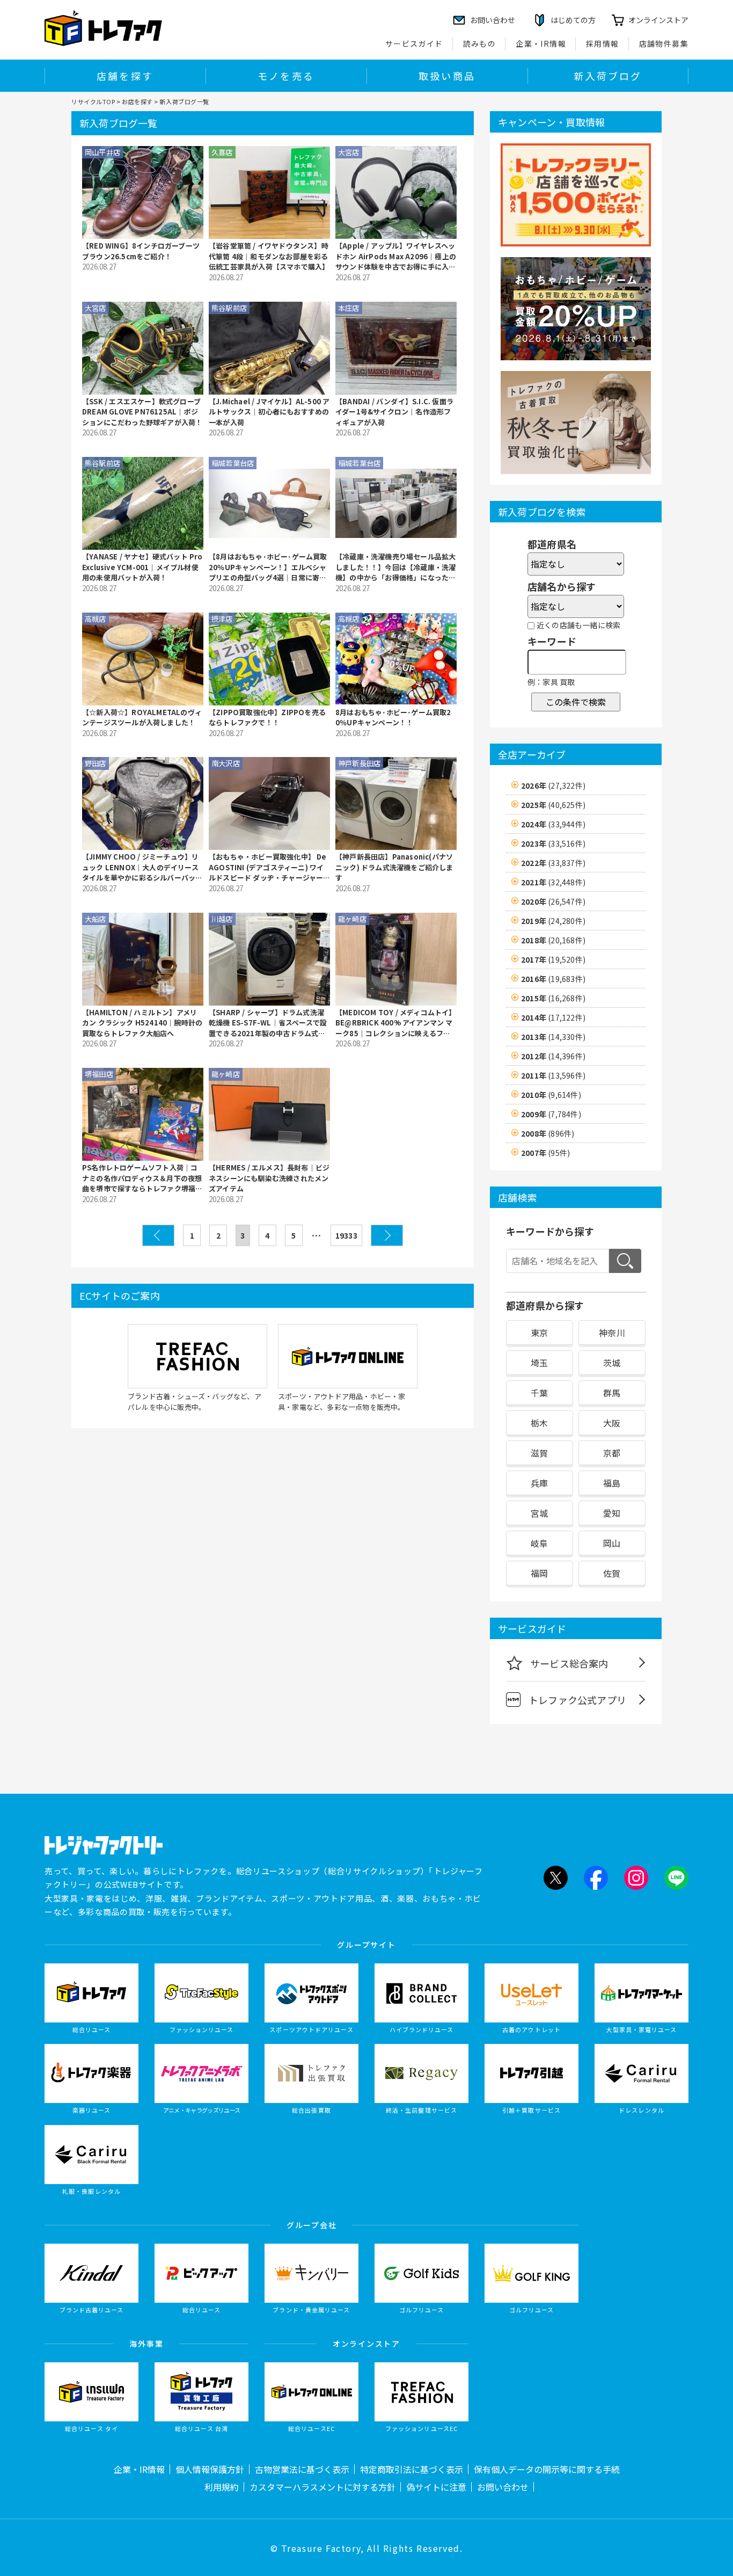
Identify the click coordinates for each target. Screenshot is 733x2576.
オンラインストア (658, 20)
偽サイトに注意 (436, 2487)
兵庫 (539, 1483)
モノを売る (286, 76)
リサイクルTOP (93, 101)
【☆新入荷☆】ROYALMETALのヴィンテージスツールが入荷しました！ (142, 718)
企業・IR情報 (541, 43)
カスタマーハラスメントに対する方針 (322, 2487)
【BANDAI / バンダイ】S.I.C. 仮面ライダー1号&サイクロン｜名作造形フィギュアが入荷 (394, 412)
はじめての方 (573, 20)
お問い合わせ (503, 2487)
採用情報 (603, 43)
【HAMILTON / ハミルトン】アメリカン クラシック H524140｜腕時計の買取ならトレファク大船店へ (142, 1023)
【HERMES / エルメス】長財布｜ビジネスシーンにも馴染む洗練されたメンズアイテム (269, 1178)
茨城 (612, 1363)
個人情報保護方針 (210, 2469)
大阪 (612, 1423)
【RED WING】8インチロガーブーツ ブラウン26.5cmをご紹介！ (141, 251)
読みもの (480, 43)
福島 (612, 1483)
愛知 (612, 1513)
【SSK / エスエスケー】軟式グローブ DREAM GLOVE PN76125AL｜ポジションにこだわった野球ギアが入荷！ (142, 412)
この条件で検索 (576, 702)
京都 (612, 1453)
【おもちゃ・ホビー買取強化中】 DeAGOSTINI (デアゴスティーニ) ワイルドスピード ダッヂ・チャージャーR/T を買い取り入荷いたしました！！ (269, 867)
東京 (539, 1333)
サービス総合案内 (569, 1663)
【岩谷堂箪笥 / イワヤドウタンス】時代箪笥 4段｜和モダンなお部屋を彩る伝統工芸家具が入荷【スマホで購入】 (269, 256)
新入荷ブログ (608, 76)
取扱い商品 (447, 76)
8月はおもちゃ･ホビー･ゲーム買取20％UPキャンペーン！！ (393, 718)
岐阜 (539, 1543)
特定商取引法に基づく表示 (412, 2469)
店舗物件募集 (664, 43)
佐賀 (612, 1573)
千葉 (539, 1393)
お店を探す (137, 101)
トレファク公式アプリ (577, 1700)
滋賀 (539, 1453)
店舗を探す (125, 76)
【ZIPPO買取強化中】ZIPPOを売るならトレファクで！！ (267, 718)
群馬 (612, 1393)
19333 (346, 1235)
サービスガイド (414, 43)
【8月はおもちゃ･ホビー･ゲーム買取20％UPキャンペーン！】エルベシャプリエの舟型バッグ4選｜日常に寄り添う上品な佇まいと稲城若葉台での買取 (269, 567)
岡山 (612, 1543)
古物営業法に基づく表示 (302, 2469)
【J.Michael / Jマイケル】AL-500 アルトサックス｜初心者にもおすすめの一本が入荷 (269, 412)
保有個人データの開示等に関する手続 (547, 2469)
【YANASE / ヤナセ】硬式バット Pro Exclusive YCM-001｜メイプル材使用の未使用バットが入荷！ (142, 567)
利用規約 (222, 2487)
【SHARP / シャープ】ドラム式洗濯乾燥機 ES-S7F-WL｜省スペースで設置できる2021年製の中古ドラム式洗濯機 (268, 1023)
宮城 (539, 1513)
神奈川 (612, 1333)
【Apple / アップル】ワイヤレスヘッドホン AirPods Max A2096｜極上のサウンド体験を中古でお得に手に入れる (396, 256)
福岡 (539, 1573)
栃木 (539, 1423)
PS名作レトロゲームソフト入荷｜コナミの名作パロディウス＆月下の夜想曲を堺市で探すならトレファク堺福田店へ (142, 1178)
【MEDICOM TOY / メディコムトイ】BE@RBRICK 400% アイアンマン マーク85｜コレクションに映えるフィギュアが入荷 (396, 1023)
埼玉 (539, 1363)
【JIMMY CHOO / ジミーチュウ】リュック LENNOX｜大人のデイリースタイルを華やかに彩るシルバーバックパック (142, 867)
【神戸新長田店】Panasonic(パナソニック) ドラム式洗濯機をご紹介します (394, 867)
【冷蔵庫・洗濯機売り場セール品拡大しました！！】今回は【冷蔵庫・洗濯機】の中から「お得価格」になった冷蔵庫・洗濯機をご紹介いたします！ (395, 567)
